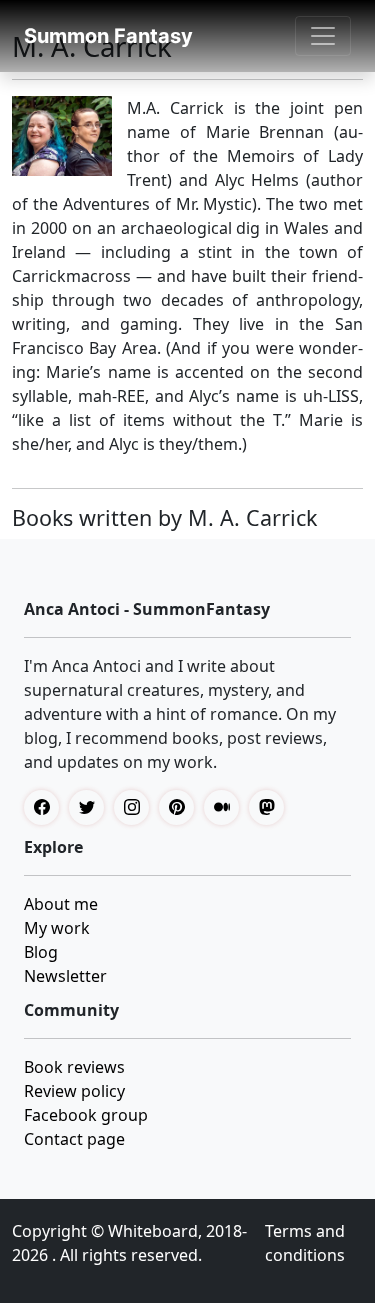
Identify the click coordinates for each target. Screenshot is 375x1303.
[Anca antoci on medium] (226, 807)
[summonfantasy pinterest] (181, 807)
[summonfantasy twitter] (91, 807)
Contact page (74, 1139)
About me (61, 904)
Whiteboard (153, 1231)
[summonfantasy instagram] (136, 807)
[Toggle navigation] (323, 36)
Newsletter (65, 976)
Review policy (74, 1091)
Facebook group (86, 1115)
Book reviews (74, 1067)
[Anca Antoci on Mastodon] (271, 807)
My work (57, 928)
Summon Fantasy (108, 36)
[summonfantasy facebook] (46, 807)
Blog (41, 952)
